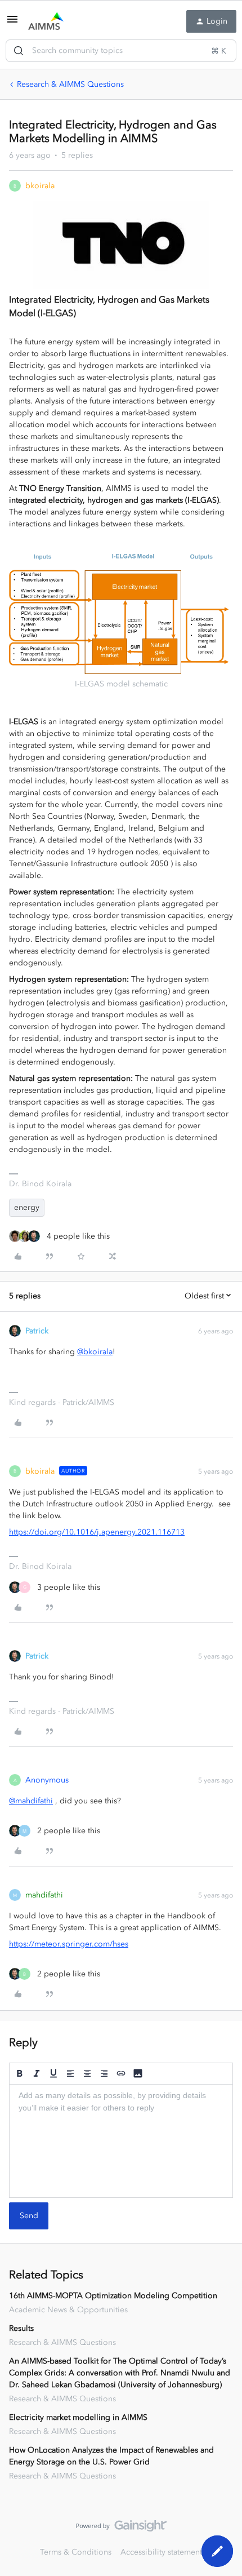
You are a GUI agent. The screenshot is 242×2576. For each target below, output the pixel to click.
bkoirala (40, 186)
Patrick (37, 1331)
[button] (12, 23)
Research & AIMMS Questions (70, 84)
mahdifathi (44, 1895)
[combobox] (121, 51)
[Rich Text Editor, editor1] (121, 2141)
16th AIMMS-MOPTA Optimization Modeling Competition (113, 2296)
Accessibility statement (161, 2552)
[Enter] (19, 51)
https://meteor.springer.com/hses (69, 1944)
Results (21, 2328)
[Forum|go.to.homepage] (46, 21)
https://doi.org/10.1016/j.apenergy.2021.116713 (97, 1532)
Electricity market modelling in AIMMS (78, 2417)
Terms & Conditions (76, 2552)
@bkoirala (95, 1352)
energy (27, 1207)
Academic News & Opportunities (68, 2310)
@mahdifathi (31, 1801)
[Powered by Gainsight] (121, 2529)
